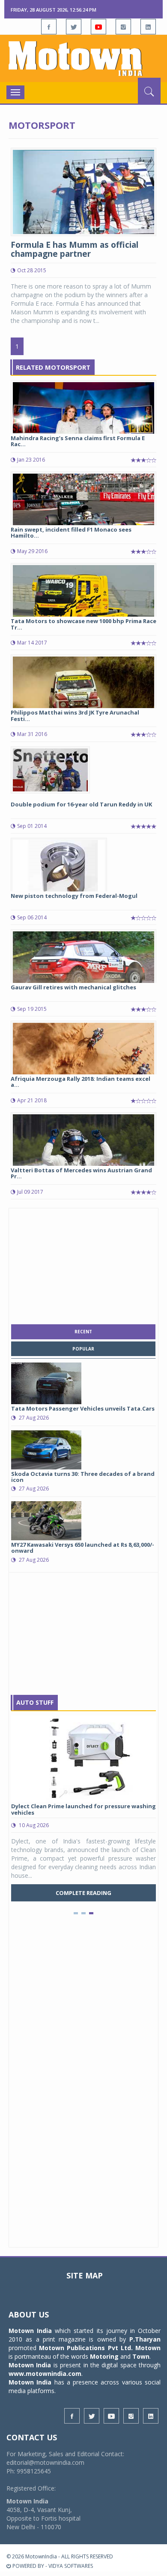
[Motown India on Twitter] (74, 27)
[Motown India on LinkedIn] (148, 27)
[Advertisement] (83, 1264)
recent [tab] (83, 1332)
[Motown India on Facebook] (49, 27)
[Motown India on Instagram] (123, 27)
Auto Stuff (35, 1702)
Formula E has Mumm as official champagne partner (75, 249)
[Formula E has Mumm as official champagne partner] (83, 191)
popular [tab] (83, 1349)
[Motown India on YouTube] (98, 27)
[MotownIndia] (83, 58)
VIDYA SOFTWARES (71, 2566)
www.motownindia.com (45, 2374)
